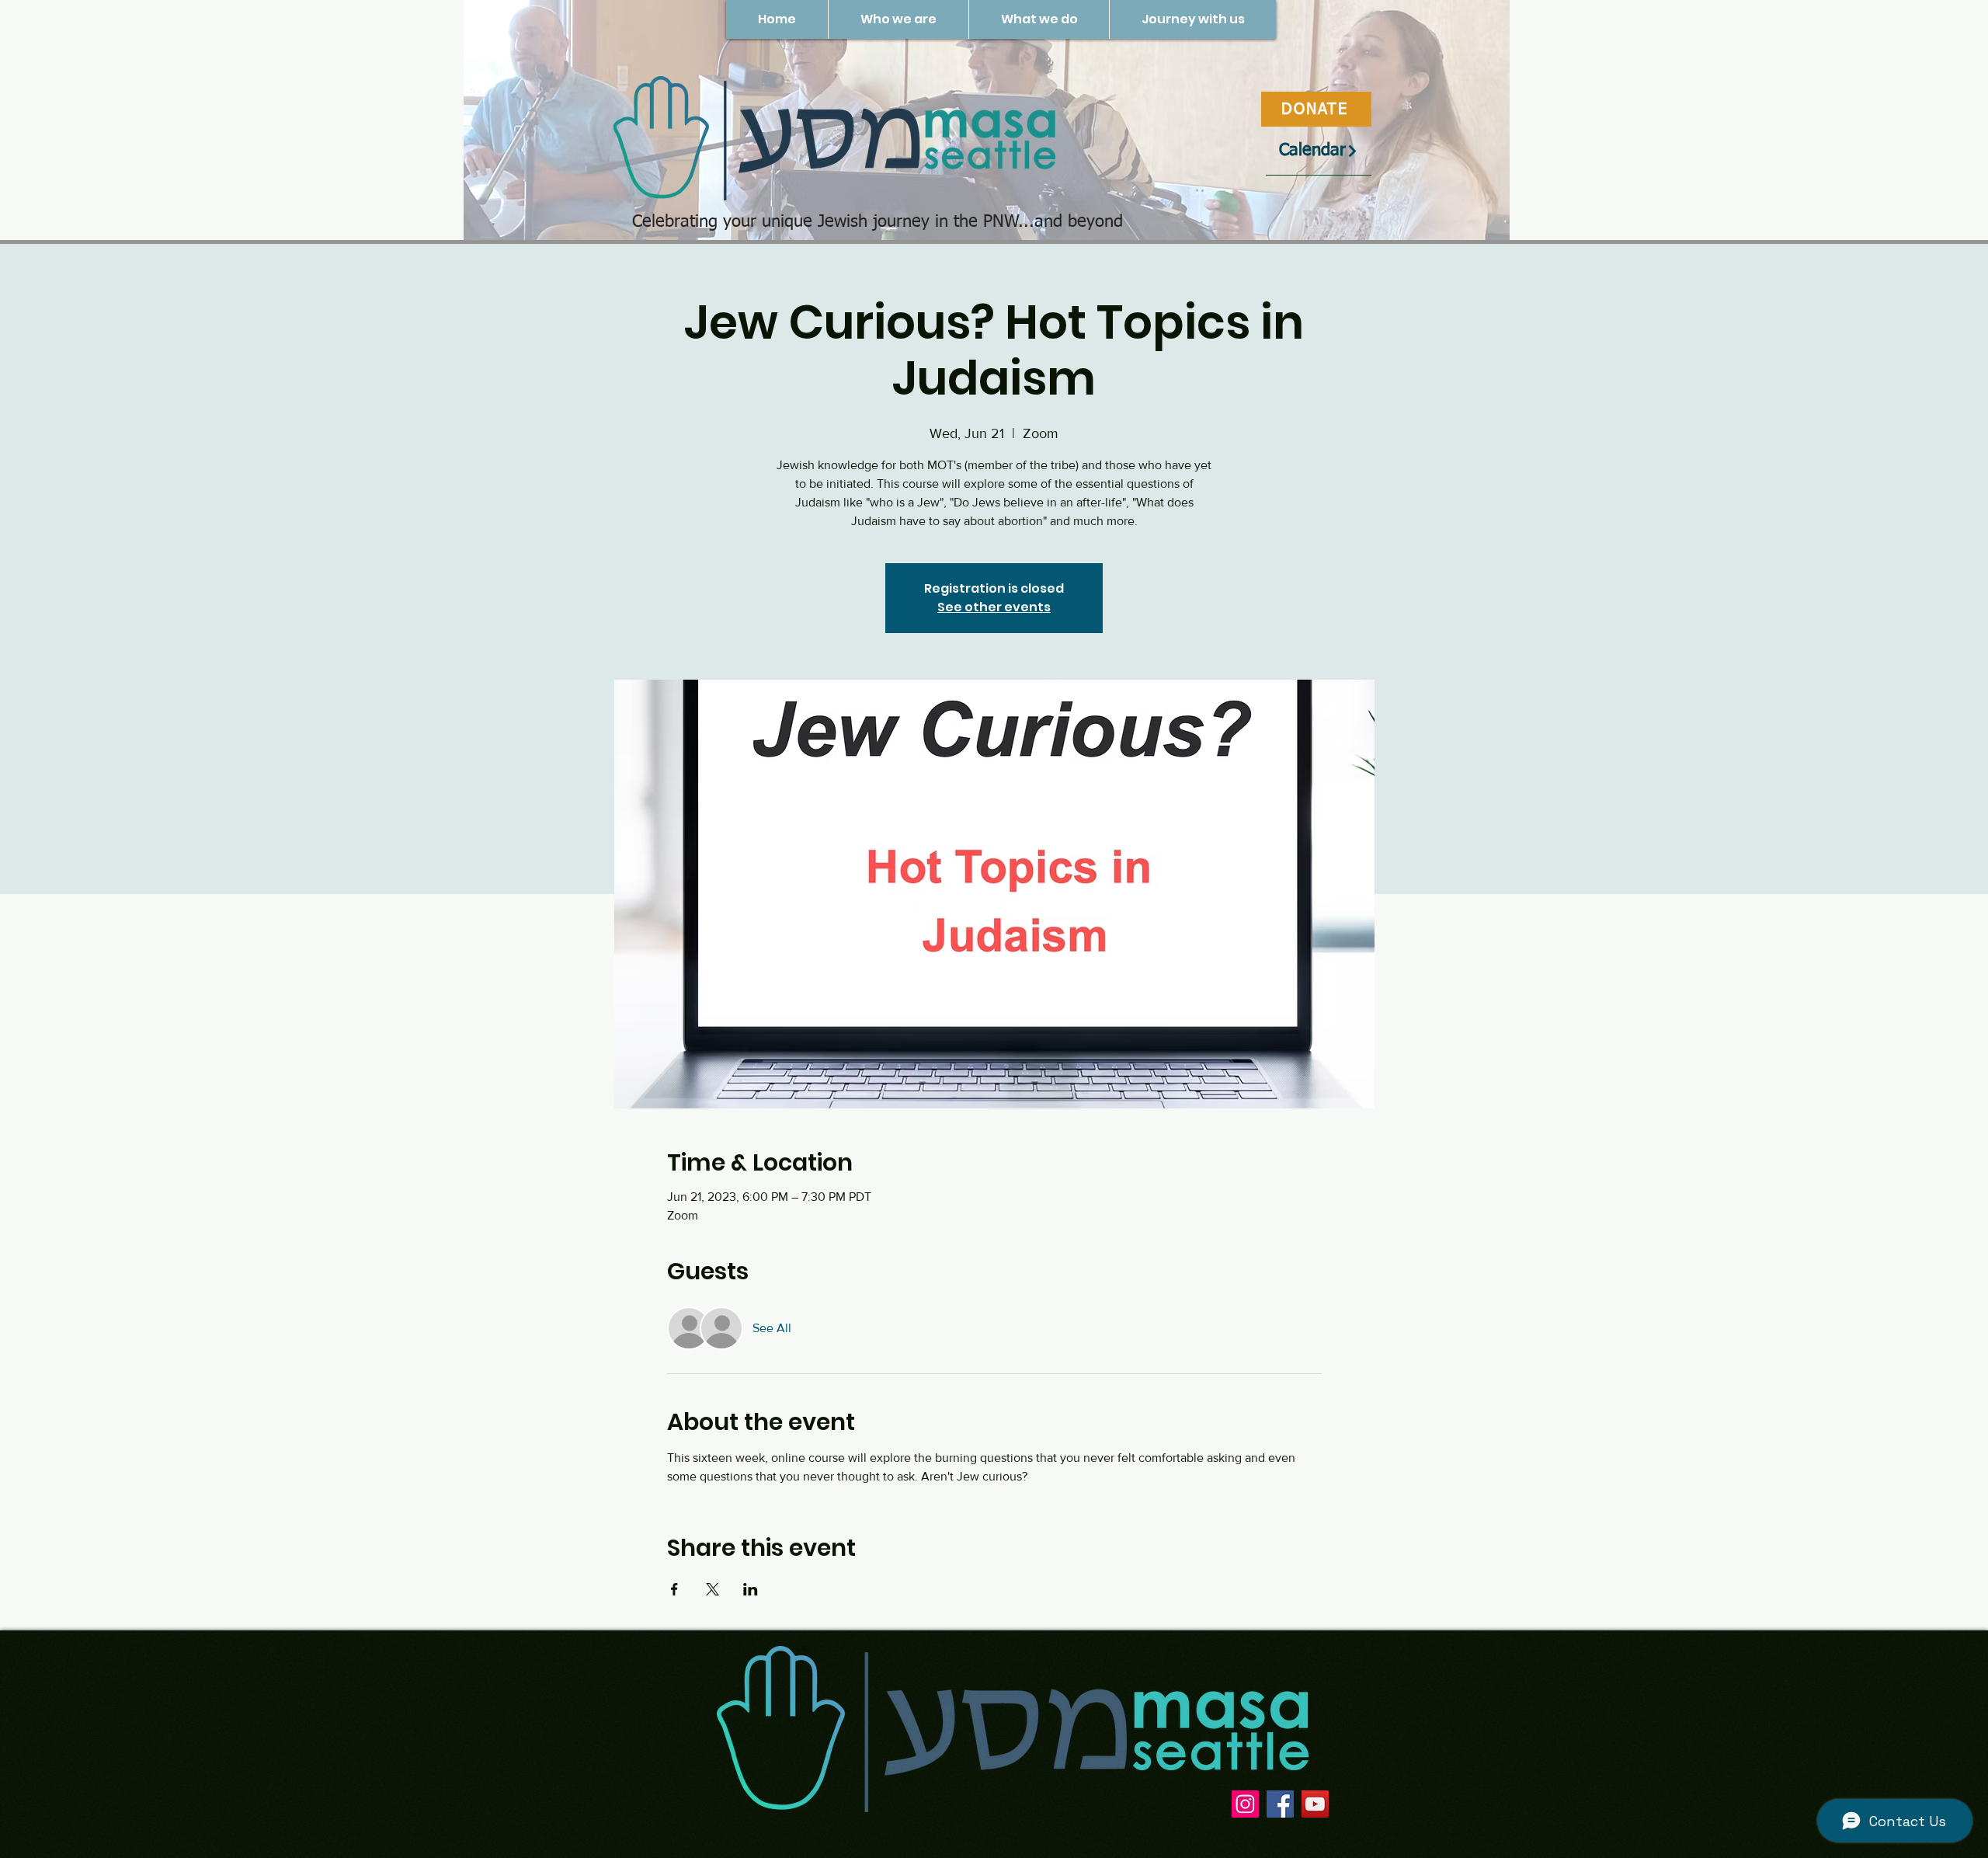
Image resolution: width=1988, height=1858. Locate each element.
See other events (994, 607)
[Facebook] (1280, 1804)
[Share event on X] (712, 1589)
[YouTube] (1315, 1804)
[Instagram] (1245, 1804)
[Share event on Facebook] (674, 1589)
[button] (898, 19)
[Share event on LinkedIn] (751, 1589)
